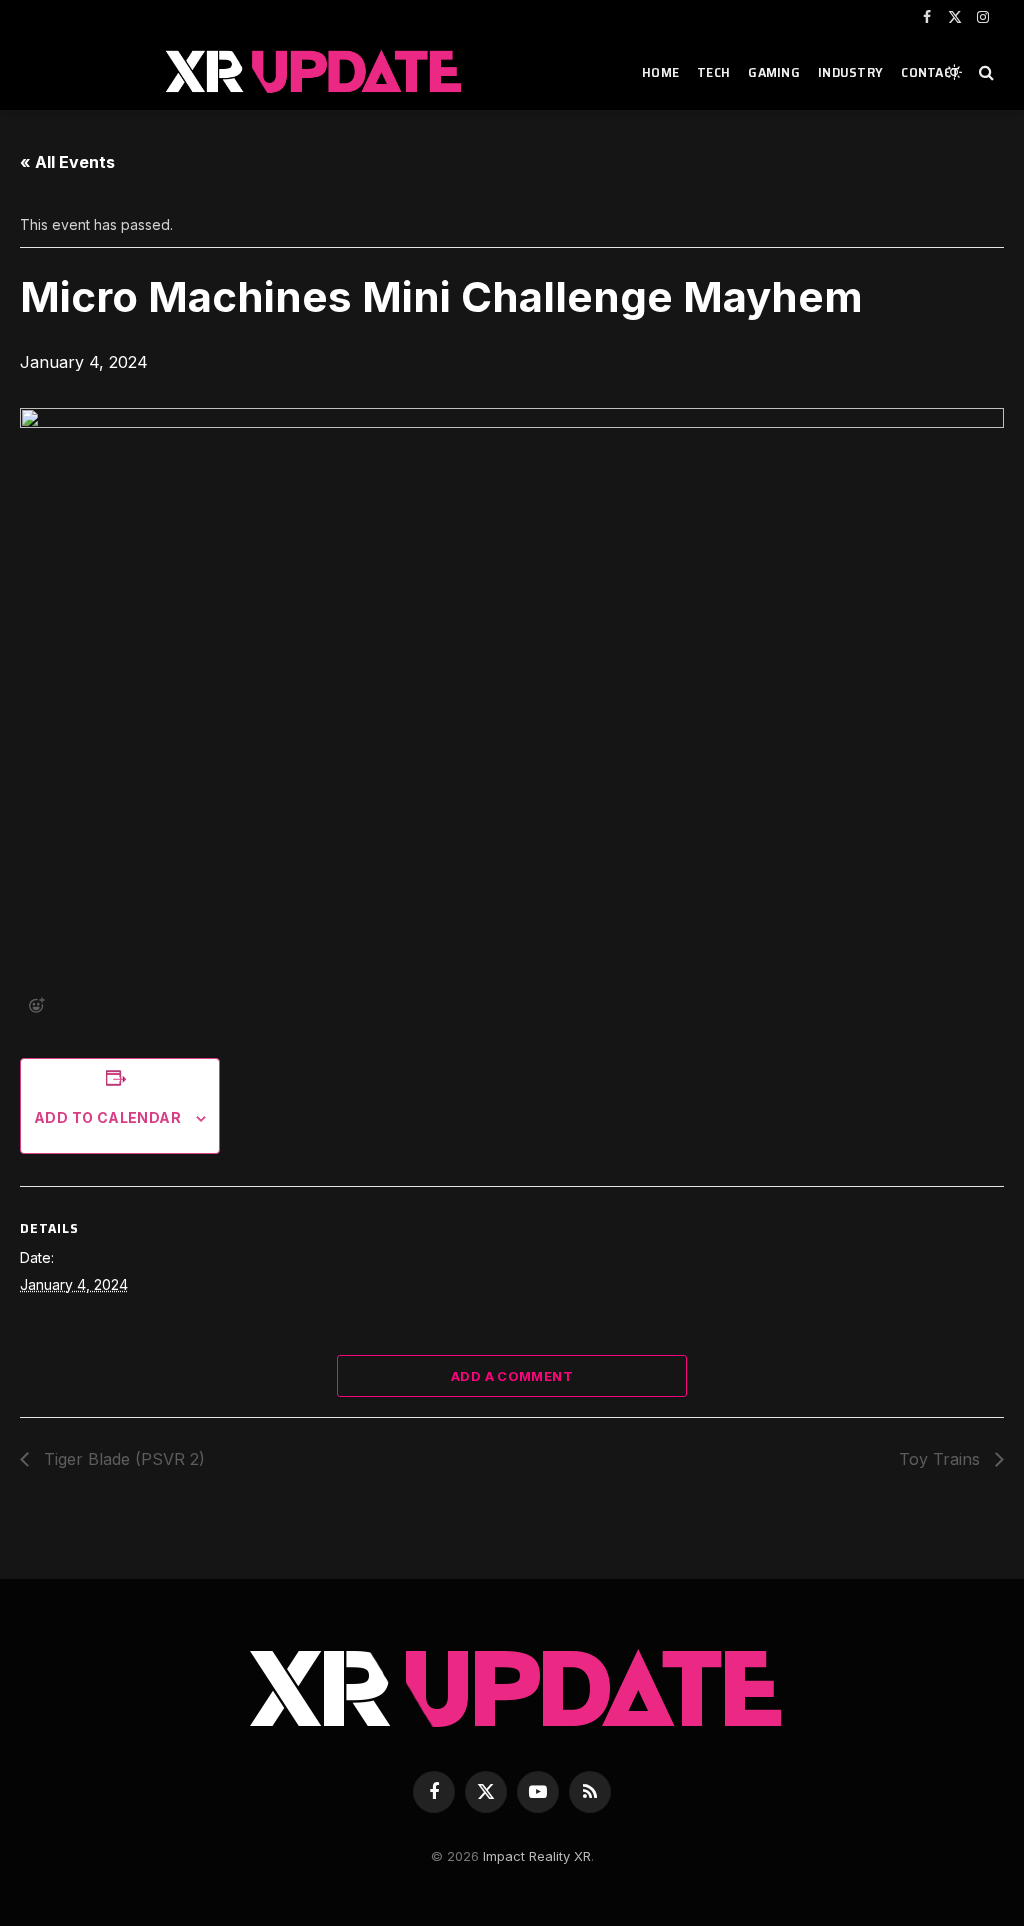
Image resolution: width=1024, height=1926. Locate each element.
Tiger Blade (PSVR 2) (122, 1459)
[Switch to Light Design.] (954, 72)
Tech (713, 72)
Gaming (774, 72)
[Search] (984, 72)
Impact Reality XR (537, 1856)
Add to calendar (107, 1117)
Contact (930, 72)
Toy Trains (942, 1459)
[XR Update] (314, 72)
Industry (850, 72)
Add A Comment (512, 1376)
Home (660, 72)
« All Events (67, 162)
